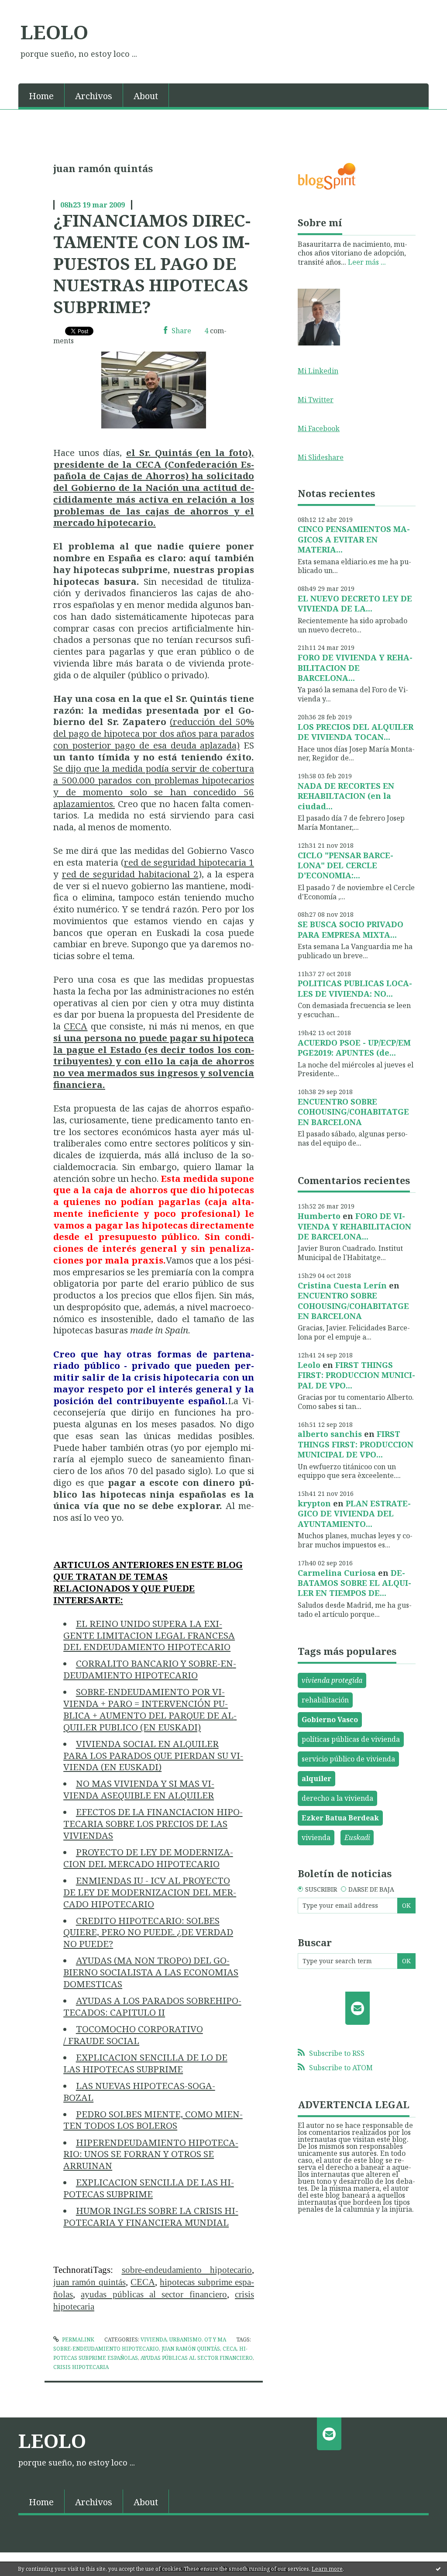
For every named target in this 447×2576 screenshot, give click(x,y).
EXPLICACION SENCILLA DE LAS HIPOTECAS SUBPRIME (149, 2188)
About (146, 96)
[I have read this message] (438, 2569)
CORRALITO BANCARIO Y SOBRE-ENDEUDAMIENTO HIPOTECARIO (150, 1669)
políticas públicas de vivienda (351, 1739)
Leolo (309, 1365)
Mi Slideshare (321, 457)
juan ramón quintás (89, 2282)
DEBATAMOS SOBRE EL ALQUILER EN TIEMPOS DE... (354, 1583)
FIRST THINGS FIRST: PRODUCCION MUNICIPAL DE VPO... (356, 1375)
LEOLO (54, 32)
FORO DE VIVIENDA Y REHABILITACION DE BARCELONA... (355, 668)
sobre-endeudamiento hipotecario (187, 2270)
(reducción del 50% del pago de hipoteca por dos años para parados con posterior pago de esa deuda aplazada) (154, 733)
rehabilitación (325, 1700)
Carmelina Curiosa (337, 1573)
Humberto (319, 1216)
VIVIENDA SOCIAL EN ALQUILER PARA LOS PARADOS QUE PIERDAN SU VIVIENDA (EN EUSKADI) (153, 1755)
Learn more (327, 2569)
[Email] (358, 2008)
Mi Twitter (316, 400)
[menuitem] (41, 95)
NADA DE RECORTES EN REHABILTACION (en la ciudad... (346, 796)
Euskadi (357, 1837)
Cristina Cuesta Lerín (342, 1285)
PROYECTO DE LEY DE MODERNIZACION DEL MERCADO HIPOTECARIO (148, 1858)
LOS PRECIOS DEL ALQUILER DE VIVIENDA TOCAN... (356, 732)
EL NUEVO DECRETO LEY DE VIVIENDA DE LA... (355, 603)
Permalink (77, 2339)
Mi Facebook (319, 428)
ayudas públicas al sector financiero (154, 2294)
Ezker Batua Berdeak (340, 1818)
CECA (76, 1026)
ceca (230, 2349)
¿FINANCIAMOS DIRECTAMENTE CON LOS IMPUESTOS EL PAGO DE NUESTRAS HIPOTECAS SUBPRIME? (152, 263)
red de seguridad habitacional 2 (130, 874)
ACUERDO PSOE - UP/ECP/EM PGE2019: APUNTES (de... (354, 1048)
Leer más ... (367, 262)
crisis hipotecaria (81, 2367)
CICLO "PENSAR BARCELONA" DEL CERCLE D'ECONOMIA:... (346, 865)
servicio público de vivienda (348, 1759)
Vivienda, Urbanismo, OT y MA (183, 2339)
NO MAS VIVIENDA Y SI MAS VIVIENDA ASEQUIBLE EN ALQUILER (139, 1789)
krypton (314, 1503)
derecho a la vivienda (337, 1798)
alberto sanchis (330, 1434)
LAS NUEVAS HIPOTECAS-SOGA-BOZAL (139, 2091)
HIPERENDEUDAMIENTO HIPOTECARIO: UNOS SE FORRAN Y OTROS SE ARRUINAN (151, 2154)
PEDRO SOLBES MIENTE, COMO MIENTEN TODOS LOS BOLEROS (153, 2120)
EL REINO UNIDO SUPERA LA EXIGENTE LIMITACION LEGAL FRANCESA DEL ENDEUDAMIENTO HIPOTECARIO (149, 1635)
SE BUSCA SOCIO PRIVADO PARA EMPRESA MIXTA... (351, 929)
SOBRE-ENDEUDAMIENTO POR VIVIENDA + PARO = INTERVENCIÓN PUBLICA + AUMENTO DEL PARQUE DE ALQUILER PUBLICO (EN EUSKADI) (150, 1709)
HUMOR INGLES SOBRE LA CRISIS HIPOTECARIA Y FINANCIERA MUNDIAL (151, 2216)
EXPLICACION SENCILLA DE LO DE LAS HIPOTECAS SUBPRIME (145, 2063)
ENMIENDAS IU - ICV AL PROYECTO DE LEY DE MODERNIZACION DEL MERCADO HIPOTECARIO (150, 1892)
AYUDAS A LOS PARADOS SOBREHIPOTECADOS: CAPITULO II (152, 2006)
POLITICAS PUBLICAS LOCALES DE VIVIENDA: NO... (355, 988)
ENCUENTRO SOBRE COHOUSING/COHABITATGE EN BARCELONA (353, 1112)
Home (41, 96)
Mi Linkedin (318, 371)
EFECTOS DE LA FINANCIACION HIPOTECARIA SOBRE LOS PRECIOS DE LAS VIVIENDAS (153, 1823)
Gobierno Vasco (330, 1720)
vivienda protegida (332, 1680)
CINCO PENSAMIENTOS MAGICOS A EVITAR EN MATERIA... (354, 539)
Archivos (94, 96)
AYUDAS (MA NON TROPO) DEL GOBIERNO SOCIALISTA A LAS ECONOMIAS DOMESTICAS (151, 1972)
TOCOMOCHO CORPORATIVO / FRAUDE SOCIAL (133, 2035)
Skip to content (29, 8)
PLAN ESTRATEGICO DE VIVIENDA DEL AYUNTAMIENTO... (354, 1514)
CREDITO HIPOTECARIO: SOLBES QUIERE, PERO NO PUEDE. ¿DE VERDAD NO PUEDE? (148, 1932)
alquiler (316, 1778)
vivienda (316, 1837)
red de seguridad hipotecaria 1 (189, 862)
